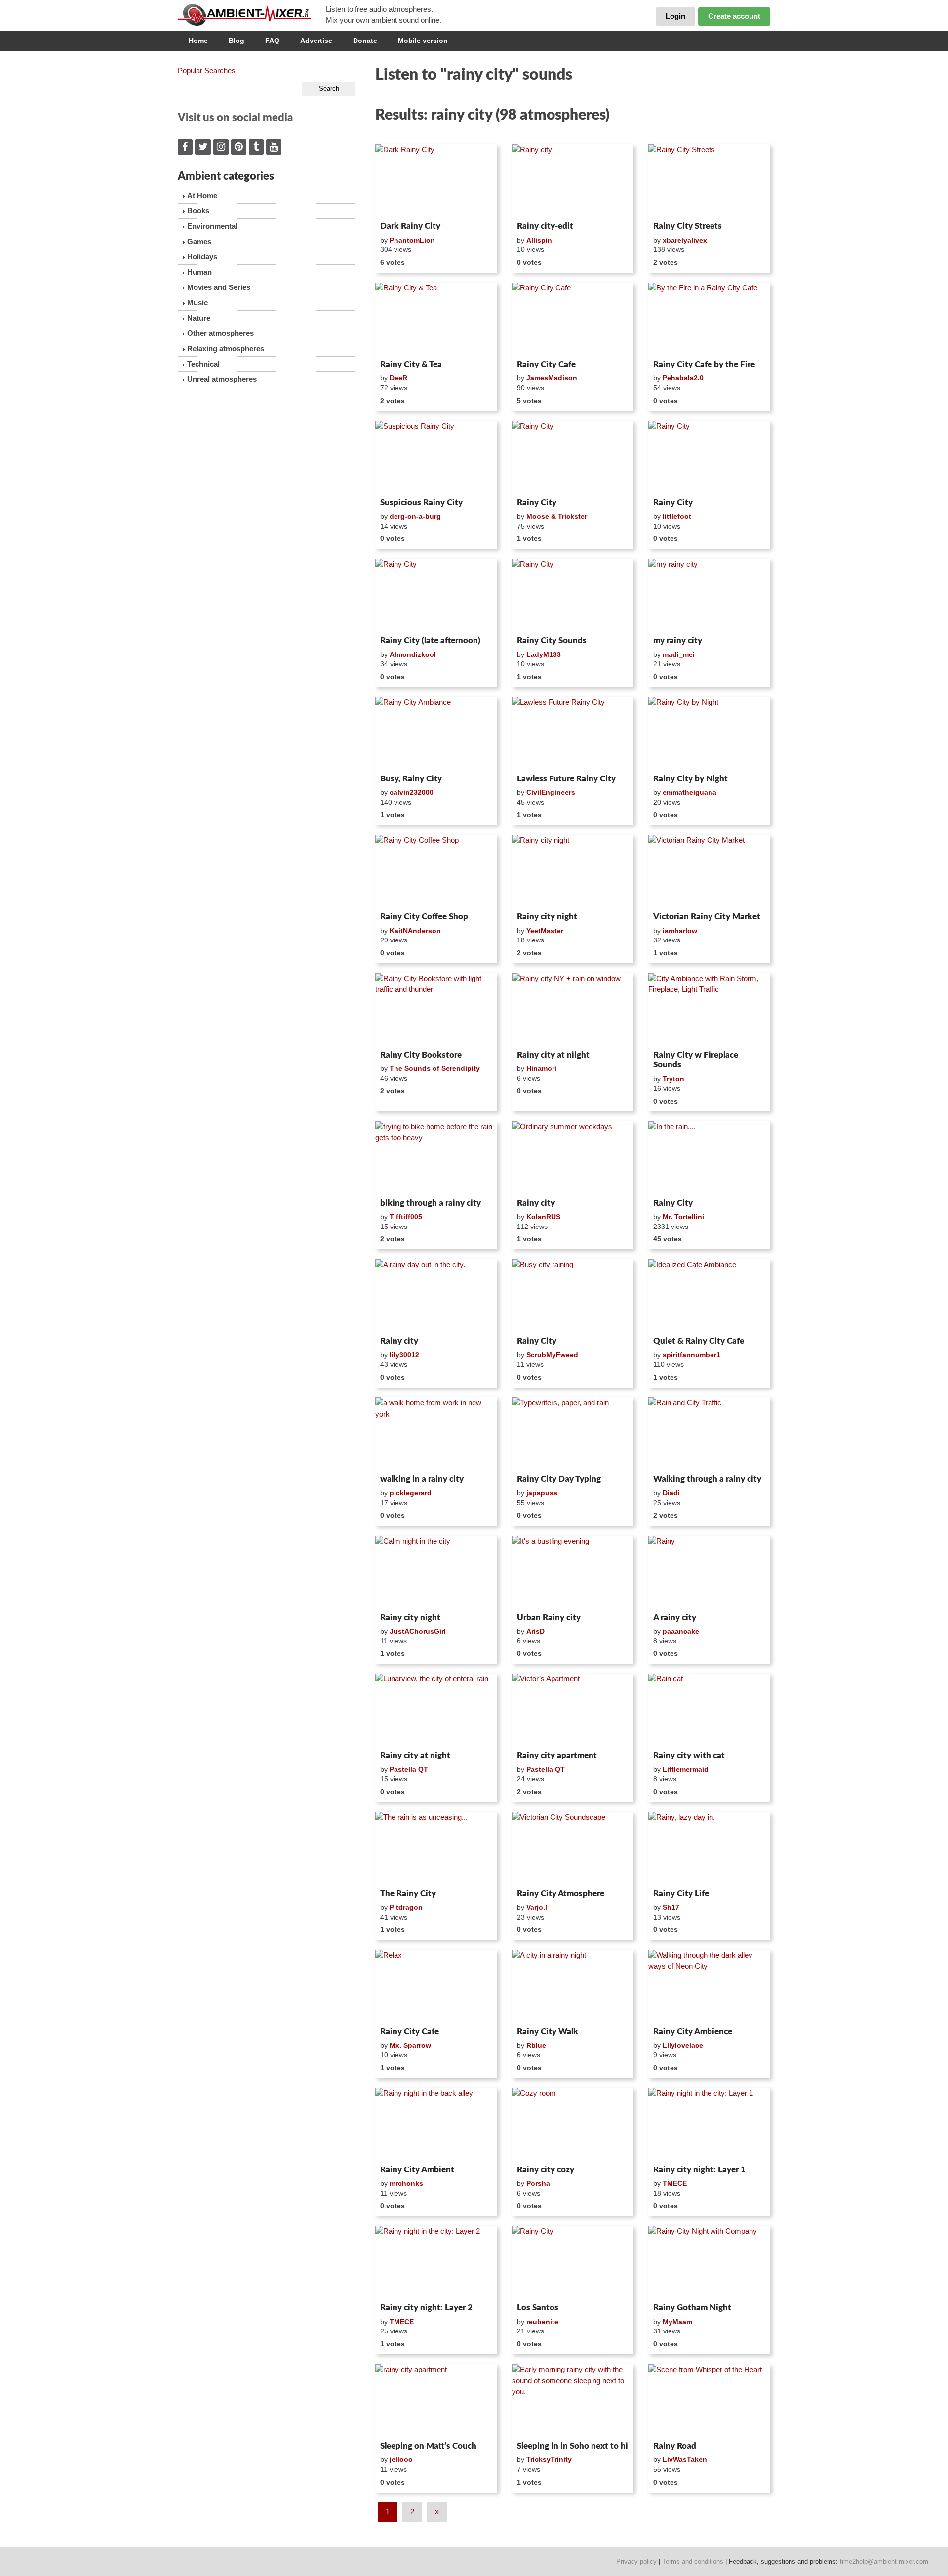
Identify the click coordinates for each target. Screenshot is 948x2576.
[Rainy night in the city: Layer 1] (709, 2125)
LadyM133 (544, 654)
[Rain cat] (709, 1710)
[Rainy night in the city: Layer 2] (436, 2262)
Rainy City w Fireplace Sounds (696, 1060)
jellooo (401, 2459)
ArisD (535, 1631)
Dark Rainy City (410, 226)
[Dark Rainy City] (436, 181)
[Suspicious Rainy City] (436, 457)
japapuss (542, 1493)
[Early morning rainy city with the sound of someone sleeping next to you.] (573, 2401)
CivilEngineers (551, 792)
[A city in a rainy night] (573, 1986)
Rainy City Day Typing (559, 1479)
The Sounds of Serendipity (435, 1068)
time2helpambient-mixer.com (884, 2561)
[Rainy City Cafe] (573, 319)
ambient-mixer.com (252, 15)
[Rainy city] (573, 181)
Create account (734, 16)
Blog (237, 41)
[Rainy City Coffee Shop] (436, 871)
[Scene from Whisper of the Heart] (709, 2401)
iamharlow (680, 931)
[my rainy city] (709, 595)
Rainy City (537, 503)
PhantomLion (412, 240)
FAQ (272, 41)
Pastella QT (409, 1769)
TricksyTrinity (549, 2459)
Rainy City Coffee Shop (424, 917)
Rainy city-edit (545, 226)
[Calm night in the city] (436, 1572)
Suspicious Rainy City (421, 503)
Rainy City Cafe (546, 364)
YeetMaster (545, 931)
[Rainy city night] (573, 871)
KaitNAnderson (415, 931)
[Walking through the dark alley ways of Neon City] (709, 1986)
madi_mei (679, 654)
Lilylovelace (683, 2045)
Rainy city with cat (689, 1755)
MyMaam (677, 2322)
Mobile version (423, 41)
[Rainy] (709, 1572)
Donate (365, 41)
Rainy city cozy (546, 2170)
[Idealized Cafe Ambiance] (709, 1296)
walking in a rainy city (422, 1479)
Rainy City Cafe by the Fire (704, 364)
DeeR (398, 378)
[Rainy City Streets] (709, 181)
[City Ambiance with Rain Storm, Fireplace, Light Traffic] (709, 1010)
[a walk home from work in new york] (436, 1434)
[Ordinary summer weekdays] (573, 1158)
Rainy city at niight (553, 1055)
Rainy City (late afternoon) (430, 640)
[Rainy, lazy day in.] (709, 1848)
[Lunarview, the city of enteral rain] (436, 1710)
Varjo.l (537, 1907)
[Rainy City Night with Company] (709, 2262)
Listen (399, 204)
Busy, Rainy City (411, 779)
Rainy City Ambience (693, 2031)
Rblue (536, 2045)
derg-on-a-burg (415, 516)
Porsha (538, 2183)
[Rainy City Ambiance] (436, 734)
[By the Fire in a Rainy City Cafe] (709, 319)
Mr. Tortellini (683, 1217)
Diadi (671, 1493)
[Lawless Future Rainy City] (573, 734)
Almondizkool (413, 654)
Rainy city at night (415, 1755)
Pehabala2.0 (683, 378)
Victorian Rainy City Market (707, 917)
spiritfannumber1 (691, 1355)
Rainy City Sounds (552, 640)
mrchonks (406, 2183)
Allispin (539, 240)
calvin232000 (412, 792)
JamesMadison (552, 378)
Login (675, 16)
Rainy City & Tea (411, 364)
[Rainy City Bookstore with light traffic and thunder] (436, 1010)
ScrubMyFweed (552, 1355)
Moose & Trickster (557, 516)
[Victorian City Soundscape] (573, 1848)
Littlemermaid (686, 1769)
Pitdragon (406, 1907)
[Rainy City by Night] (709, 734)
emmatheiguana (690, 792)
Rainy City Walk (548, 2031)
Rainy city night (547, 917)
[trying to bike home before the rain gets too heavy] (436, 1158)
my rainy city (678, 640)
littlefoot (677, 516)
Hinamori (541, 1068)
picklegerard (411, 1493)
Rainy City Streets (688, 226)
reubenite (542, 2322)
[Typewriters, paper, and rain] (573, 1434)
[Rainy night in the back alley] (436, 2125)
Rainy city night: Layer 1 (699, 2170)
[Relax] (436, 1986)
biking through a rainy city (431, 1203)
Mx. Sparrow (410, 2045)
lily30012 (404, 1355)
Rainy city (536, 1203)
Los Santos (538, 2308)
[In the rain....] (709, 1158)
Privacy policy (636, 2561)
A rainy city (675, 1617)
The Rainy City (408, 1894)
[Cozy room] (573, 2125)
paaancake (681, 1631)
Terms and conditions (693, 2561)
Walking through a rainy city (707, 1479)
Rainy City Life (681, 1894)
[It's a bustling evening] (573, 1572)
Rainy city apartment (557, 1755)
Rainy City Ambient (417, 2170)
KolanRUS (543, 1217)
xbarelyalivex (685, 240)
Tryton (673, 1079)
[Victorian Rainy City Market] (709, 871)
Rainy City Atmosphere (561, 1894)
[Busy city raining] (573, 1296)
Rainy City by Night (691, 779)
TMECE (675, 2183)
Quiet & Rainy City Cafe (699, 1341)
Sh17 (671, 1907)
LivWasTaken (685, 2459)
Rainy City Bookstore (421, 1055)
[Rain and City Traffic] (709, 1434)
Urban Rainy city (549, 1617)
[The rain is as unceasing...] (436, 1848)
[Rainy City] (573, 457)
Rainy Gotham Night (692, 2308)
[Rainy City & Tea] (436, 319)
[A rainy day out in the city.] (436, 1296)
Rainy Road (675, 2446)
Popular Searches (207, 70)
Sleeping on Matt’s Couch (428, 2446)
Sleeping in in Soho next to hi (573, 2446)
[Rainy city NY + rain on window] (573, 1010)
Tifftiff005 (406, 1217)
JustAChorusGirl (418, 1631)
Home (198, 41)
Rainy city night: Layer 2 (426, 2308)
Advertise (316, 41)
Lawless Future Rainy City (566, 779)
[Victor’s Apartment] (573, 1710)
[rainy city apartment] (436, 2401)
